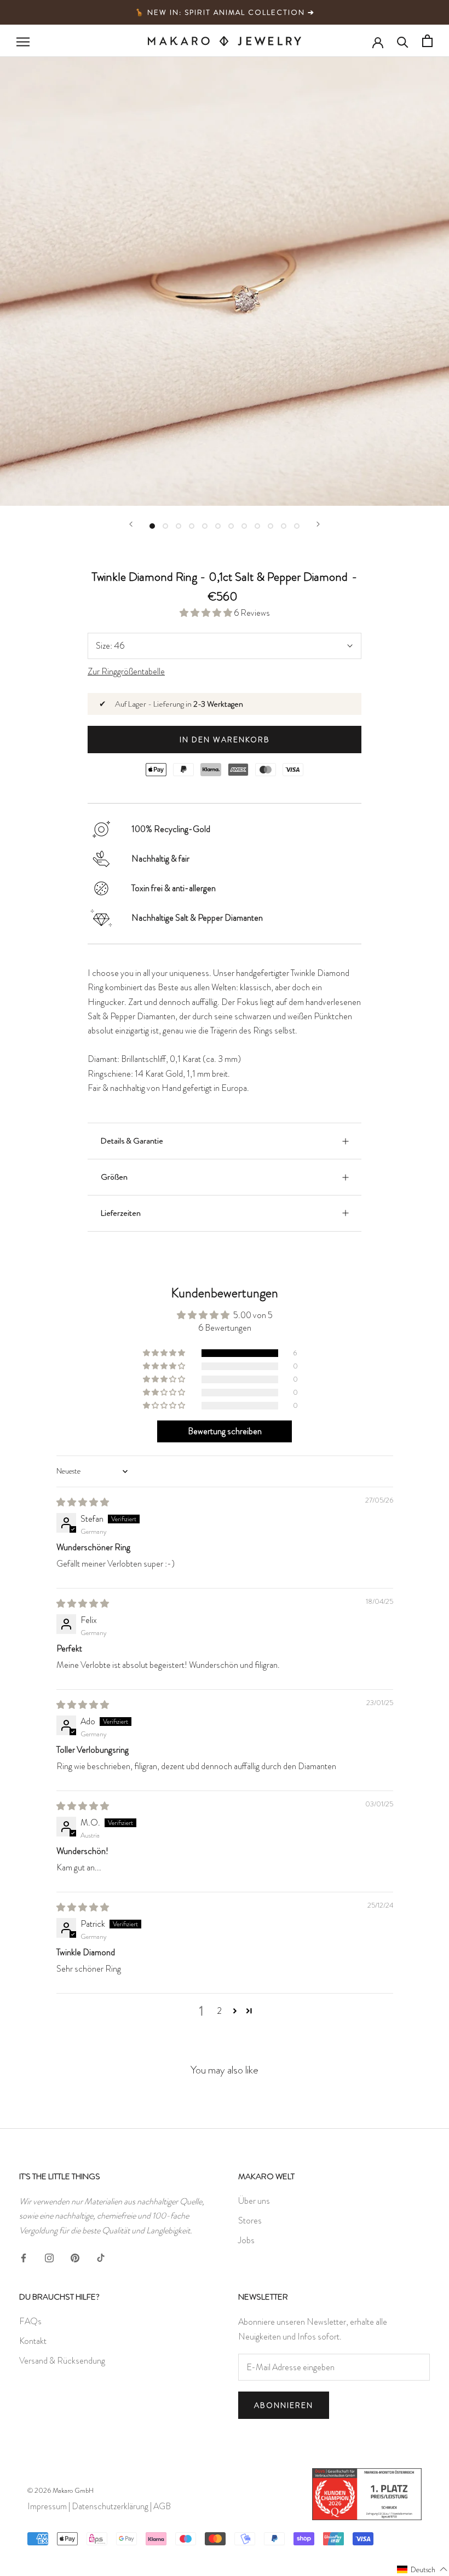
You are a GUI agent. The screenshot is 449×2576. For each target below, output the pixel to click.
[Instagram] (49, 2256)
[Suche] (403, 41)
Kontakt (33, 2341)
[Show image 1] (152, 526)
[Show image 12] (297, 526)
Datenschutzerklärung (110, 2506)
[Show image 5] (205, 526)
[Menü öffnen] (23, 41)
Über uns (254, 2201)
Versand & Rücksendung (62, 2361)
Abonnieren (284, 2405)
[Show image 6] (218, 526)
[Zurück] (131, 524)
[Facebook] (24, 2256)
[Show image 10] (270, 526)
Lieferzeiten (121, 1213)
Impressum (47, 2506)
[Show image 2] (165, 526)
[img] (83, 1502)
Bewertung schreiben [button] (225, 1431)
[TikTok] (101, 2256)
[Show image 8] (244, 526)
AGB (162, 2506)
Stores (250, 2220)
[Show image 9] (257, 526)
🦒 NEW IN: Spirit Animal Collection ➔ (225, 12)
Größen (114, 1177)
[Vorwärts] (318, 524)
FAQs (30, 2321)
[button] (207, 613)
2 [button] (219, 2011)
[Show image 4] (192, 526)
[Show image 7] (231, 526)
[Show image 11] (284, 526)
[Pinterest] (75, 2256)
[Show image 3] (179, 526)
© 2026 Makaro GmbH (61, 2490)
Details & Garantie (132, 1141)
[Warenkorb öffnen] (427, 41)
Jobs (246, 2240)
